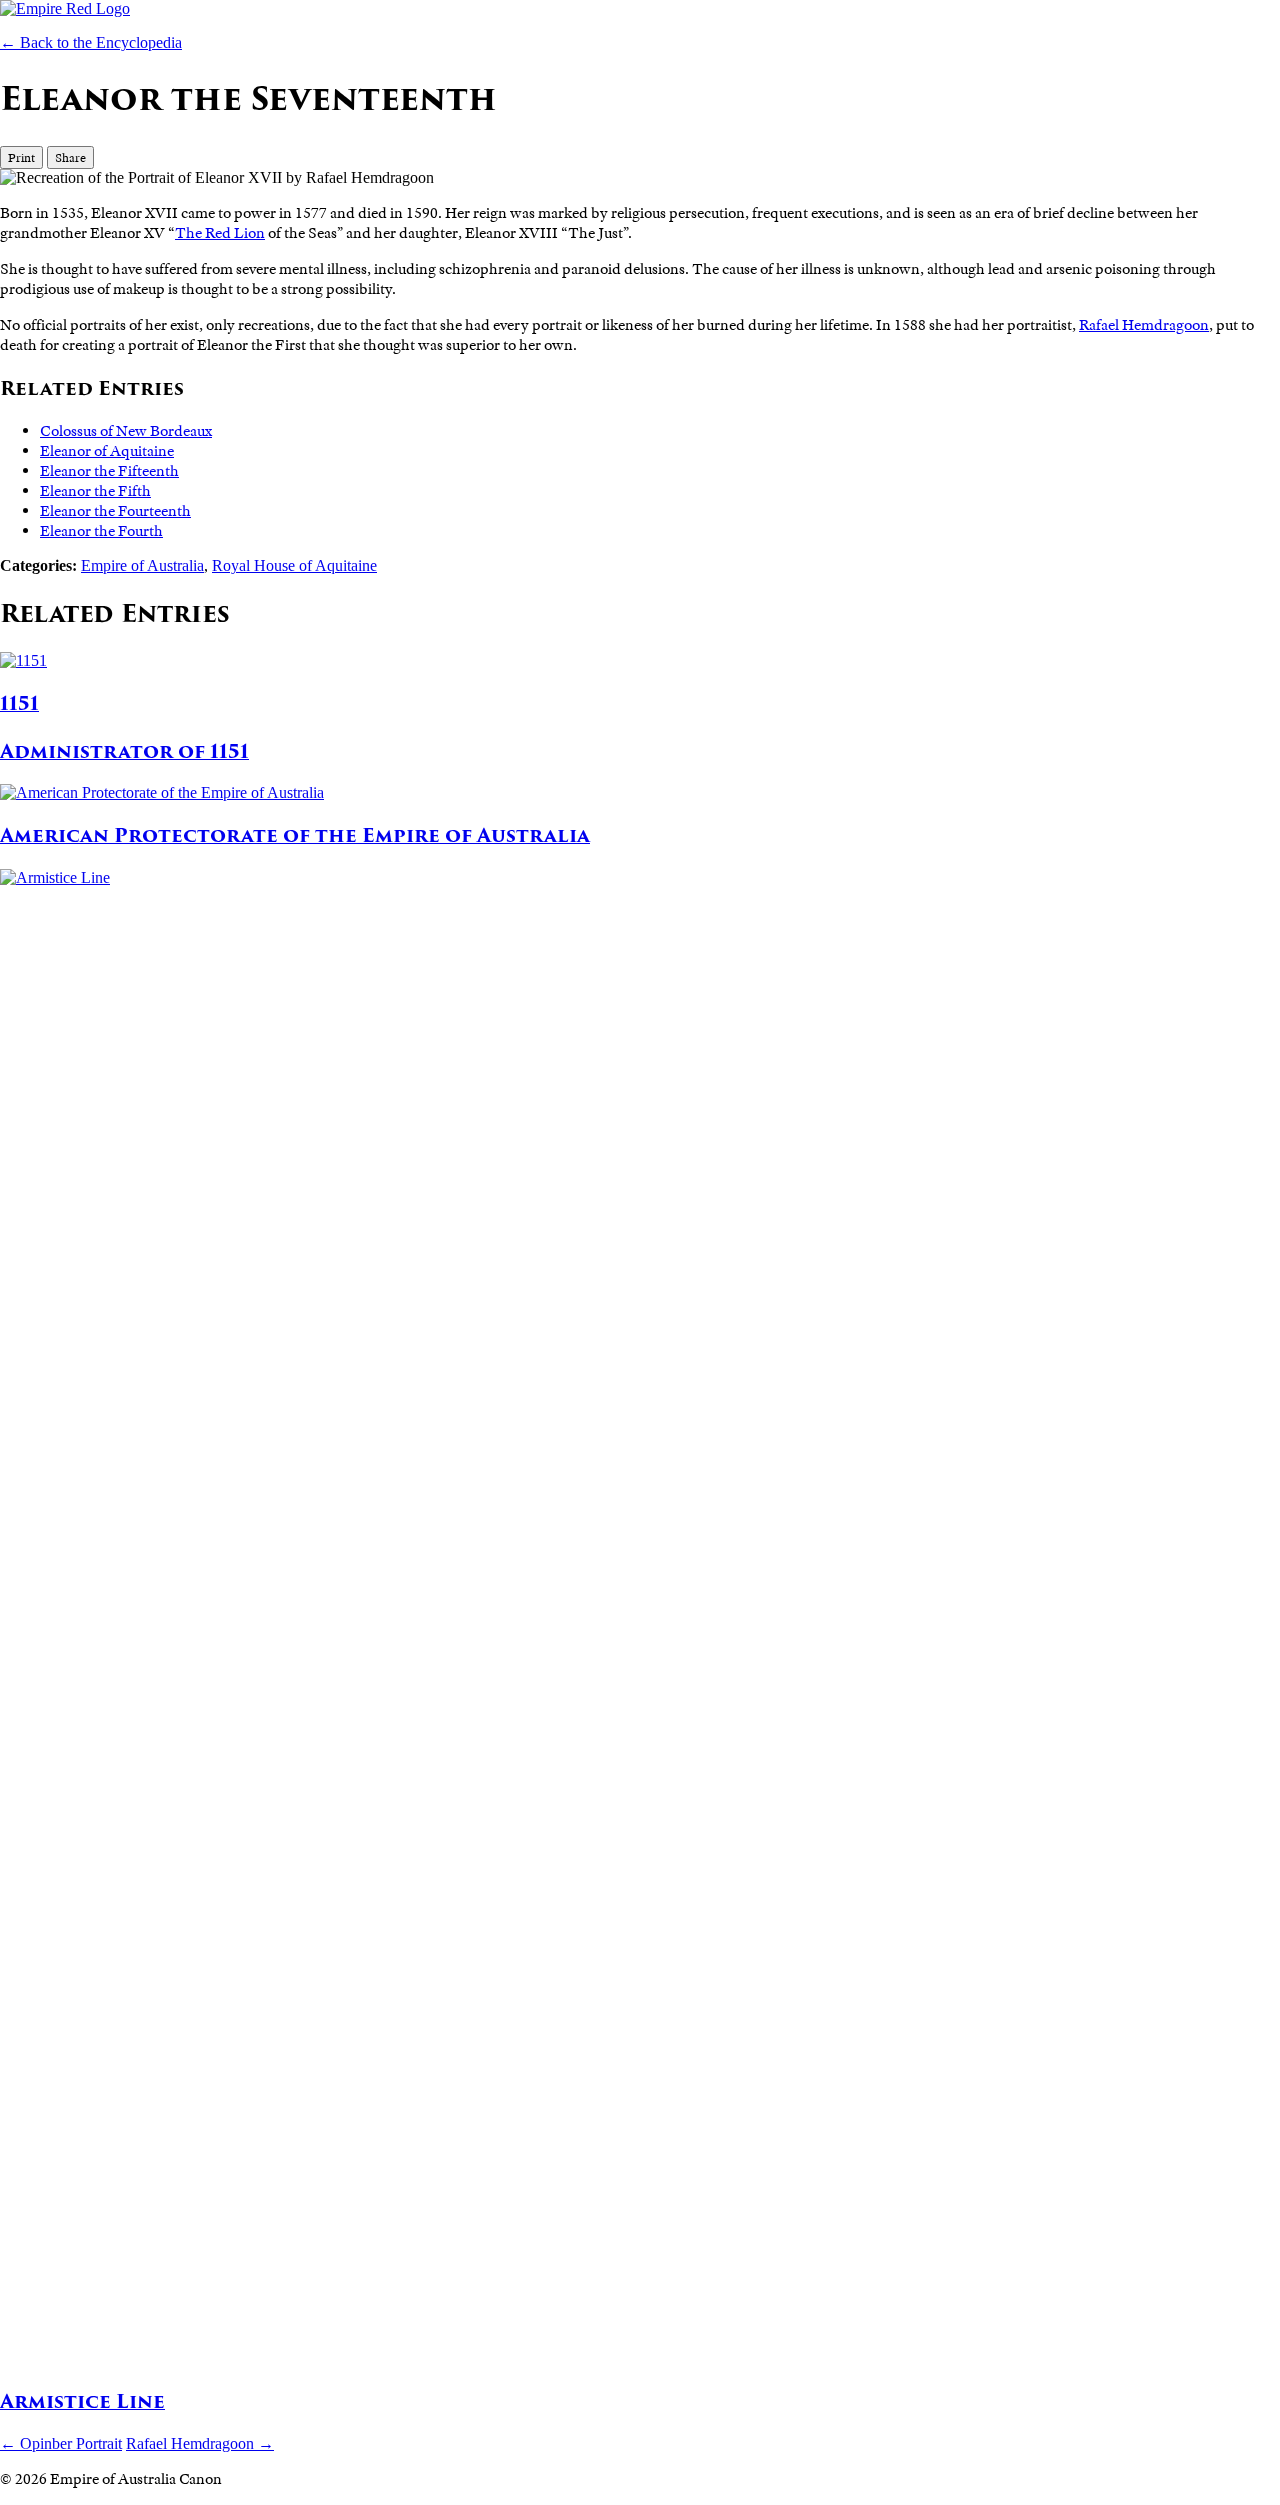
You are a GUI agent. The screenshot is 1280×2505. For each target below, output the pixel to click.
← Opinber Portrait (61, 2443)
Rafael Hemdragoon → (200, 2443)
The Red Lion (220, 233)
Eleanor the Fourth (101, 531)
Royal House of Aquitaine (294, 565)
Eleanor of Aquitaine (107, 451)
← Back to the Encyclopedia (91, 42)
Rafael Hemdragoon (1144, 325)
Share (70, 157)
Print (21, 157)
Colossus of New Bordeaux (126, 431)
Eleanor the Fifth (95, 491)
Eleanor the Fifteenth (109, 471)
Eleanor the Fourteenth (115, 511)
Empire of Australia (142, 565)
